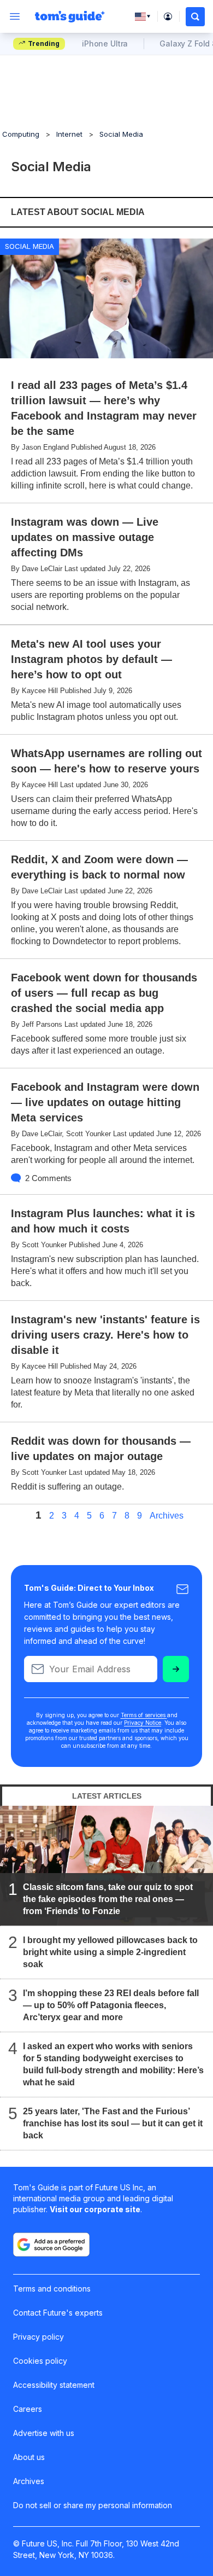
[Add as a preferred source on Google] (51, 2244)
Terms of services (144, 1715)
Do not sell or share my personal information (93, 2505)
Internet (69, 134)
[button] (195, 17)
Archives (167, 1516)
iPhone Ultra (105, 43)
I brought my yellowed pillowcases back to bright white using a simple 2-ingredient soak (110, 1952)
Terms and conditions (52, 2289)
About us (29, 2457)
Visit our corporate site (95, 2209)
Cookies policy (40, 2361)
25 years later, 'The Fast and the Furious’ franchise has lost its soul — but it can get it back (113, 2123)
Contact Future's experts (58, 2313)
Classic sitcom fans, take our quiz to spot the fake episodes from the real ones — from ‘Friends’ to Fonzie (108, 1899)
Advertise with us (44, 2433)
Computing (21, 134)
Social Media (121, 134)
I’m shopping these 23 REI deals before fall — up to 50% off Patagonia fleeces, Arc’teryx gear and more (111, 2005)
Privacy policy (39, 2337)
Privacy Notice (143, 1723)
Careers (28, 2409)
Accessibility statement (54, 2385)
